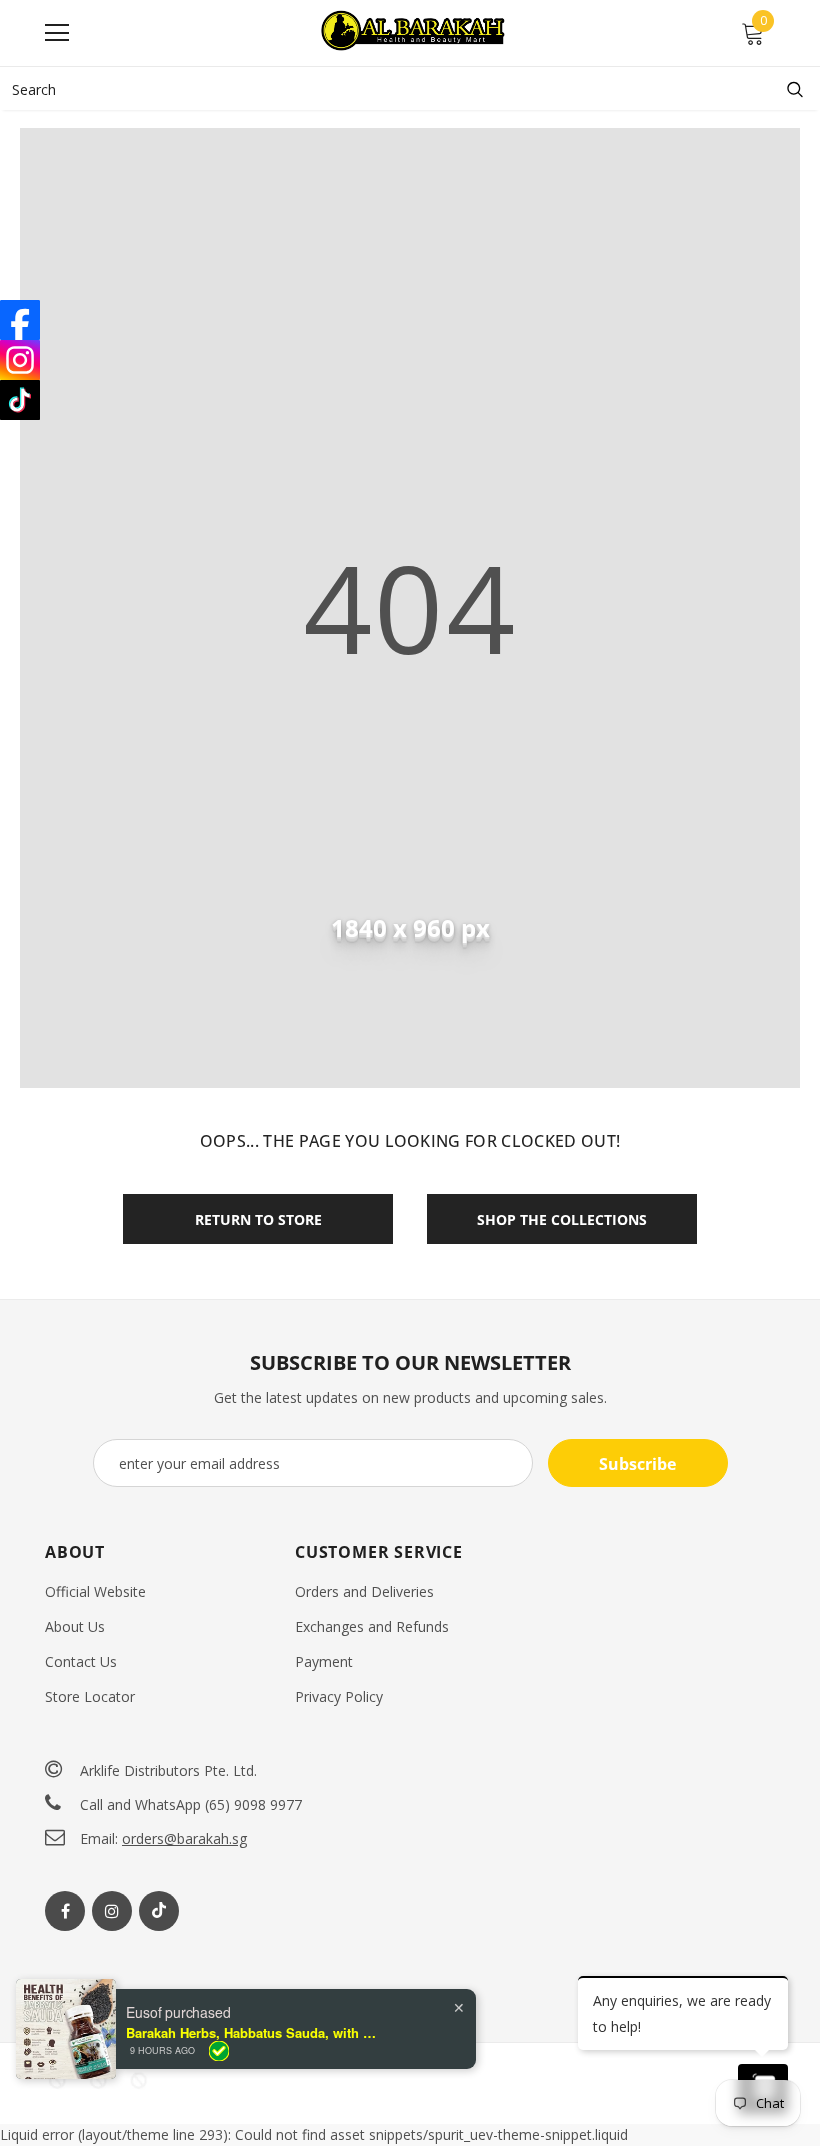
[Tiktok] (159, 1911)
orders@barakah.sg (184, 1838)
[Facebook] (65, 1911)
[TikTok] (20, 400)
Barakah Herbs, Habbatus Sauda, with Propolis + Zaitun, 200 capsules (251, 2033)
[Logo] (415, 32)
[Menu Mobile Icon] (57, 33)
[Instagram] (112, 1911)
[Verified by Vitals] (219, 2051)
